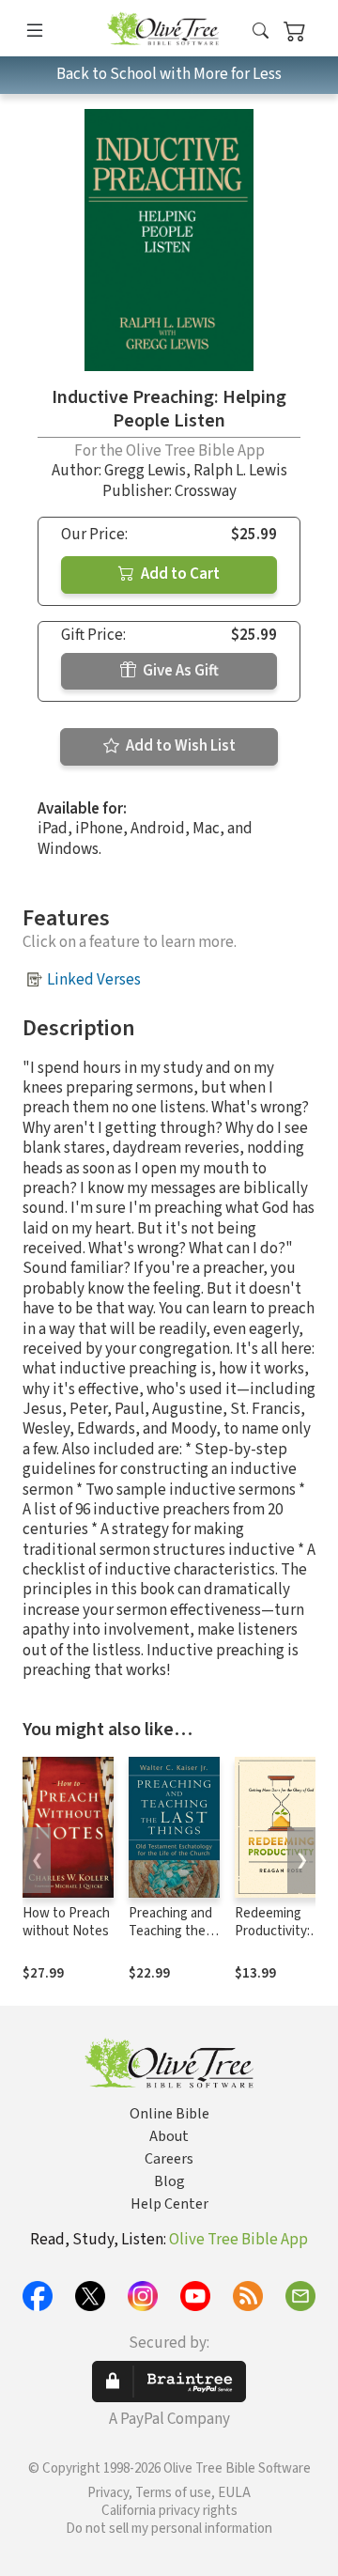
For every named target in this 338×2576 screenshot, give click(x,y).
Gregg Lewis (145, 471)
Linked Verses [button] (94, 980)
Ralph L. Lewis (240, 471)
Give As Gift (179, 671)
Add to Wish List (179, 746)
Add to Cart (179, 574)
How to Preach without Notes (66, 1922)
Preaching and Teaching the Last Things (170, 1931)
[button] (261, 31)
